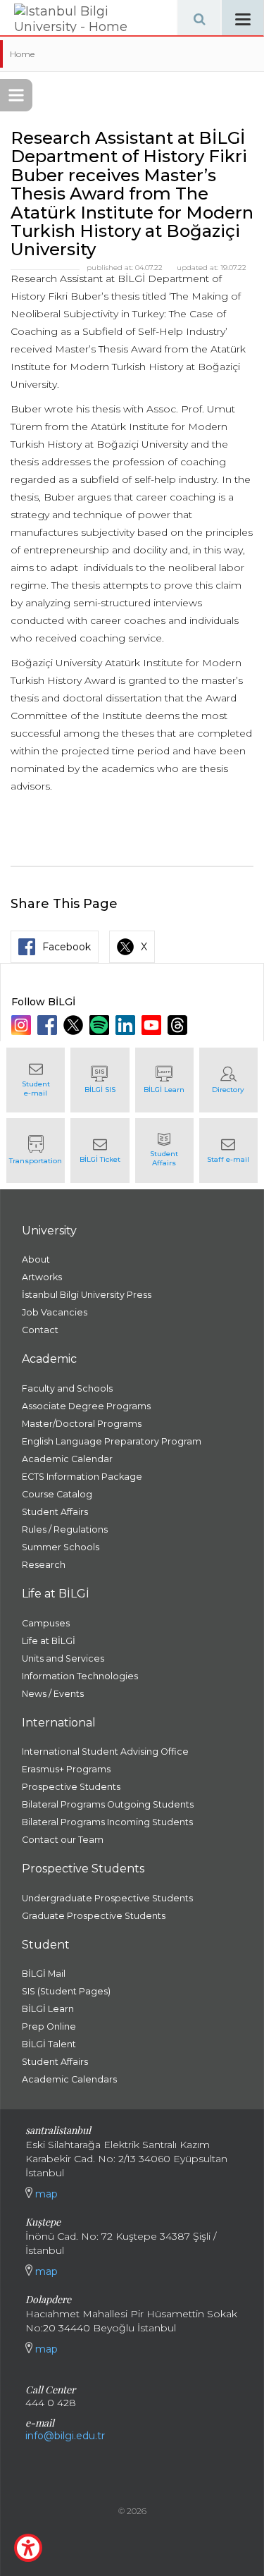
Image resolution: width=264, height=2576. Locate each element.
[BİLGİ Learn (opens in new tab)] (164, 1080)
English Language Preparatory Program (112, 1441)
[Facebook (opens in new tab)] (49, 1025)
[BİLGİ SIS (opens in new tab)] (100, 1080)
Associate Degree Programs (86, 1406)
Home (22, 54)
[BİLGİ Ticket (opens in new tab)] (100, 1151)
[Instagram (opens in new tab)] (23, 1025)
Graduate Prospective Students (94, 1916)
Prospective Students (71, 1787)
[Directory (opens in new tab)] (228, 1080)
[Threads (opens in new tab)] (179, 1025)
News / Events (53, 1694)
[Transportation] (36, 1151)
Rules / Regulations (65, 1529)
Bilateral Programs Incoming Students (107, 1822)
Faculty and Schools (67, 1388)
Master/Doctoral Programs (82, 1424)
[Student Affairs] (164, 1151)
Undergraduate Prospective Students (107, 1898)
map (45, 2194)
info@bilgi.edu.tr (65, 2436)
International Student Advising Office (105, 1752)
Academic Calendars (69, 2079)
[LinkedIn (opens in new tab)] (127, 1025)
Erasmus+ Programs (66, 1769)
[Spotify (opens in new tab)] (101, 1025)
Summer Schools (61, 1547)
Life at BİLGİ (49, 1641)
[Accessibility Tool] (28, 2548)
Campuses (46, 1623)
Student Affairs (55, 1512)
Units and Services (63, 1658)
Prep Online (49, 2026)
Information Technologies (80, 1676)
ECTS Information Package (82, 1477)
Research (44, 1565)
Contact (40, 1330)
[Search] (199, 18)
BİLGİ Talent (49, 2044)
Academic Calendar (67, 1459)
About (36, 1259)
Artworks (42, 1277)
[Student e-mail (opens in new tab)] (36, 1080)
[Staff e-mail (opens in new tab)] (228, 1151)
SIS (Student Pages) (66, 1991)
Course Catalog (57, 1494)
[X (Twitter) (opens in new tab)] (75, 1025)
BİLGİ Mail (44, 1974)
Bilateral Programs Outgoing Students (108, 1804)
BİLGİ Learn (48, 2009)
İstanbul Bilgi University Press (87, 1295)
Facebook (67, 947)
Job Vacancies (55, 1312)
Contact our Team (63, 1840)
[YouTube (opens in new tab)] (153, 1025)
